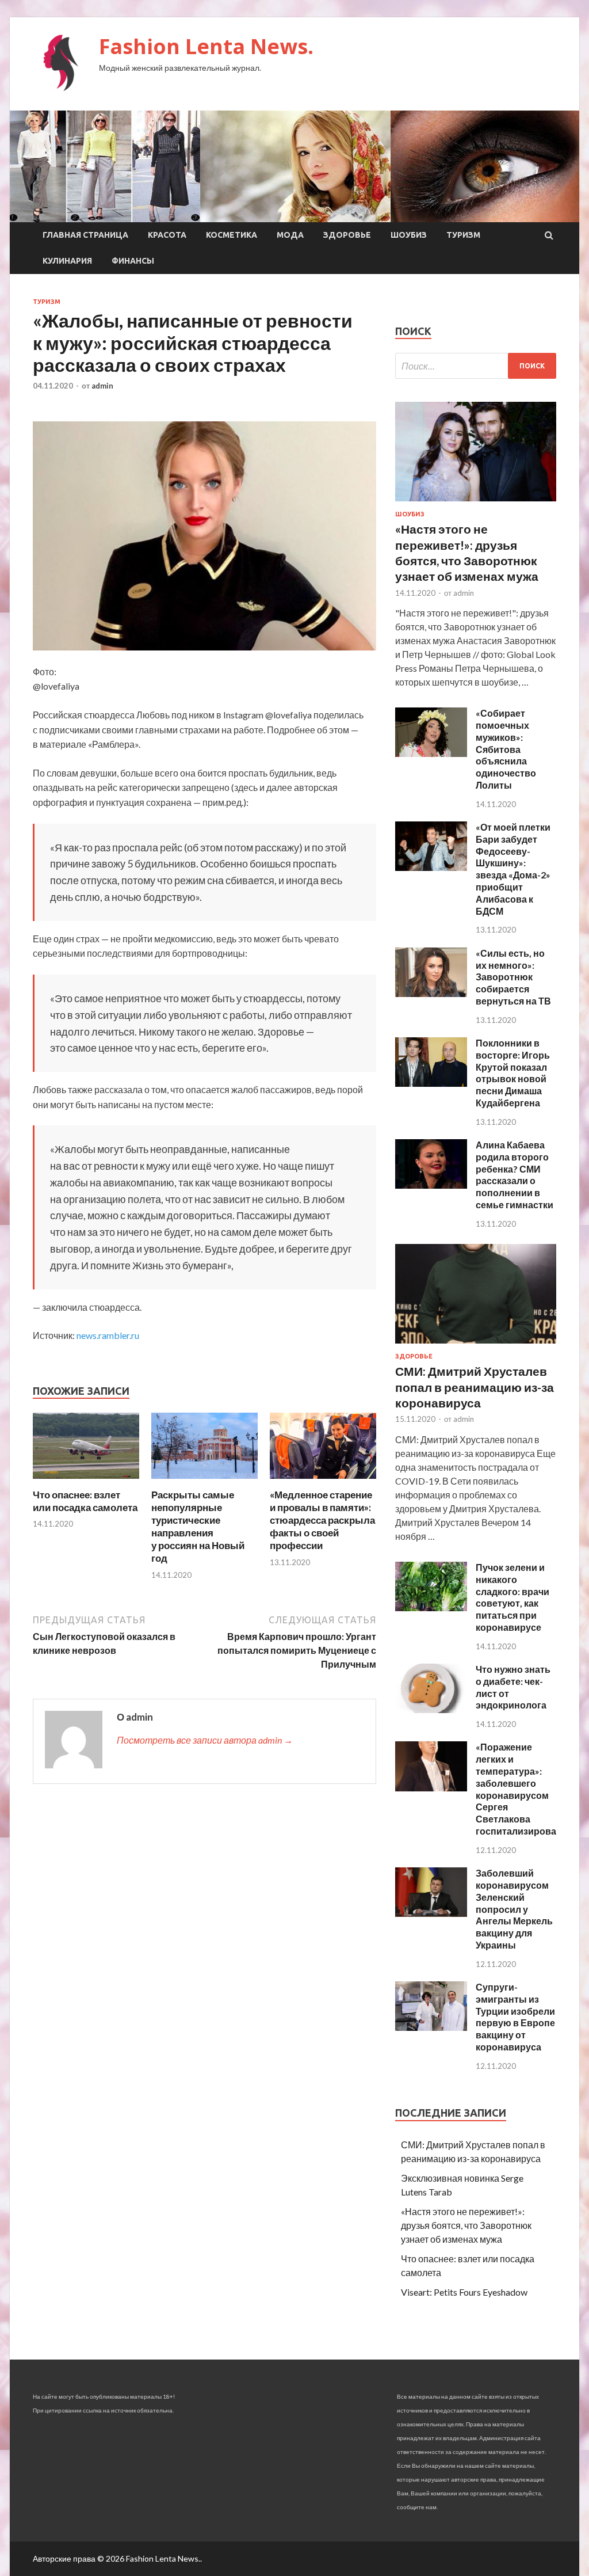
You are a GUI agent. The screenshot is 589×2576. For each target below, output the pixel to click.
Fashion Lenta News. (206, 46)
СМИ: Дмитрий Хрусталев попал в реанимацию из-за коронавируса (475, 1387)
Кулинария (67, 261)
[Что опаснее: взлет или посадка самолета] (86, 1481)
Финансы (133, 261)
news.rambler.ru (108, 1335)
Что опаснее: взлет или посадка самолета (85, 1501)
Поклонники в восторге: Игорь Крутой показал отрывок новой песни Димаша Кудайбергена (513, 1073)
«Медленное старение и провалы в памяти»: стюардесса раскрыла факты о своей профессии (322, 1520)
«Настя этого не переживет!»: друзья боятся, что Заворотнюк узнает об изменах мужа (466, 2225)
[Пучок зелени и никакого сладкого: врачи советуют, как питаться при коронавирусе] (431, 1607)
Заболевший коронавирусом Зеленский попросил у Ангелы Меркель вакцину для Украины (514, 1909)
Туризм (463, 235)
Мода (290, 235)
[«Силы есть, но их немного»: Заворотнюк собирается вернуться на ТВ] (431, 993)
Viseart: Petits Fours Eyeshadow (464, 2292)
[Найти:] (476, 366)
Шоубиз (409, 235)
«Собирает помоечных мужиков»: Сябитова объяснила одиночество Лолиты (506, 749)
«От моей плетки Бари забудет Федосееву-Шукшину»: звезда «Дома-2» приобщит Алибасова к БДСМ (513, 869)
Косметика (232, 235)
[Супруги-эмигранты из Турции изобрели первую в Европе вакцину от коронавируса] (431, 2027)
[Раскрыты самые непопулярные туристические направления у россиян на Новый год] (204, 1481)
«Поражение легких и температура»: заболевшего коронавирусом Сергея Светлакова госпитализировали (522, 1789)
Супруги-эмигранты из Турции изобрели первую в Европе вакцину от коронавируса (515, 2017)
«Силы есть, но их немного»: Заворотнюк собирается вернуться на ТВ (513, 977)
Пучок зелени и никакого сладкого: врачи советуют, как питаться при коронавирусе (512, 1597)
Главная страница (85, 235)
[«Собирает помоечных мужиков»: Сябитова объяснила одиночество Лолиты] (431, 753)
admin (102, 386)
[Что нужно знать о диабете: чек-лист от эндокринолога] (431, 1709)
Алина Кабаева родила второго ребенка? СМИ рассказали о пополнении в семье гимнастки (515, 1175)
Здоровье (347, 235)
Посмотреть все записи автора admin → (205, 1740)
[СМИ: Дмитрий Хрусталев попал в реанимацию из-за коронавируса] (476, 1346)
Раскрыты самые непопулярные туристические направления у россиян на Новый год (198, 1526)
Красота (167, 235)
